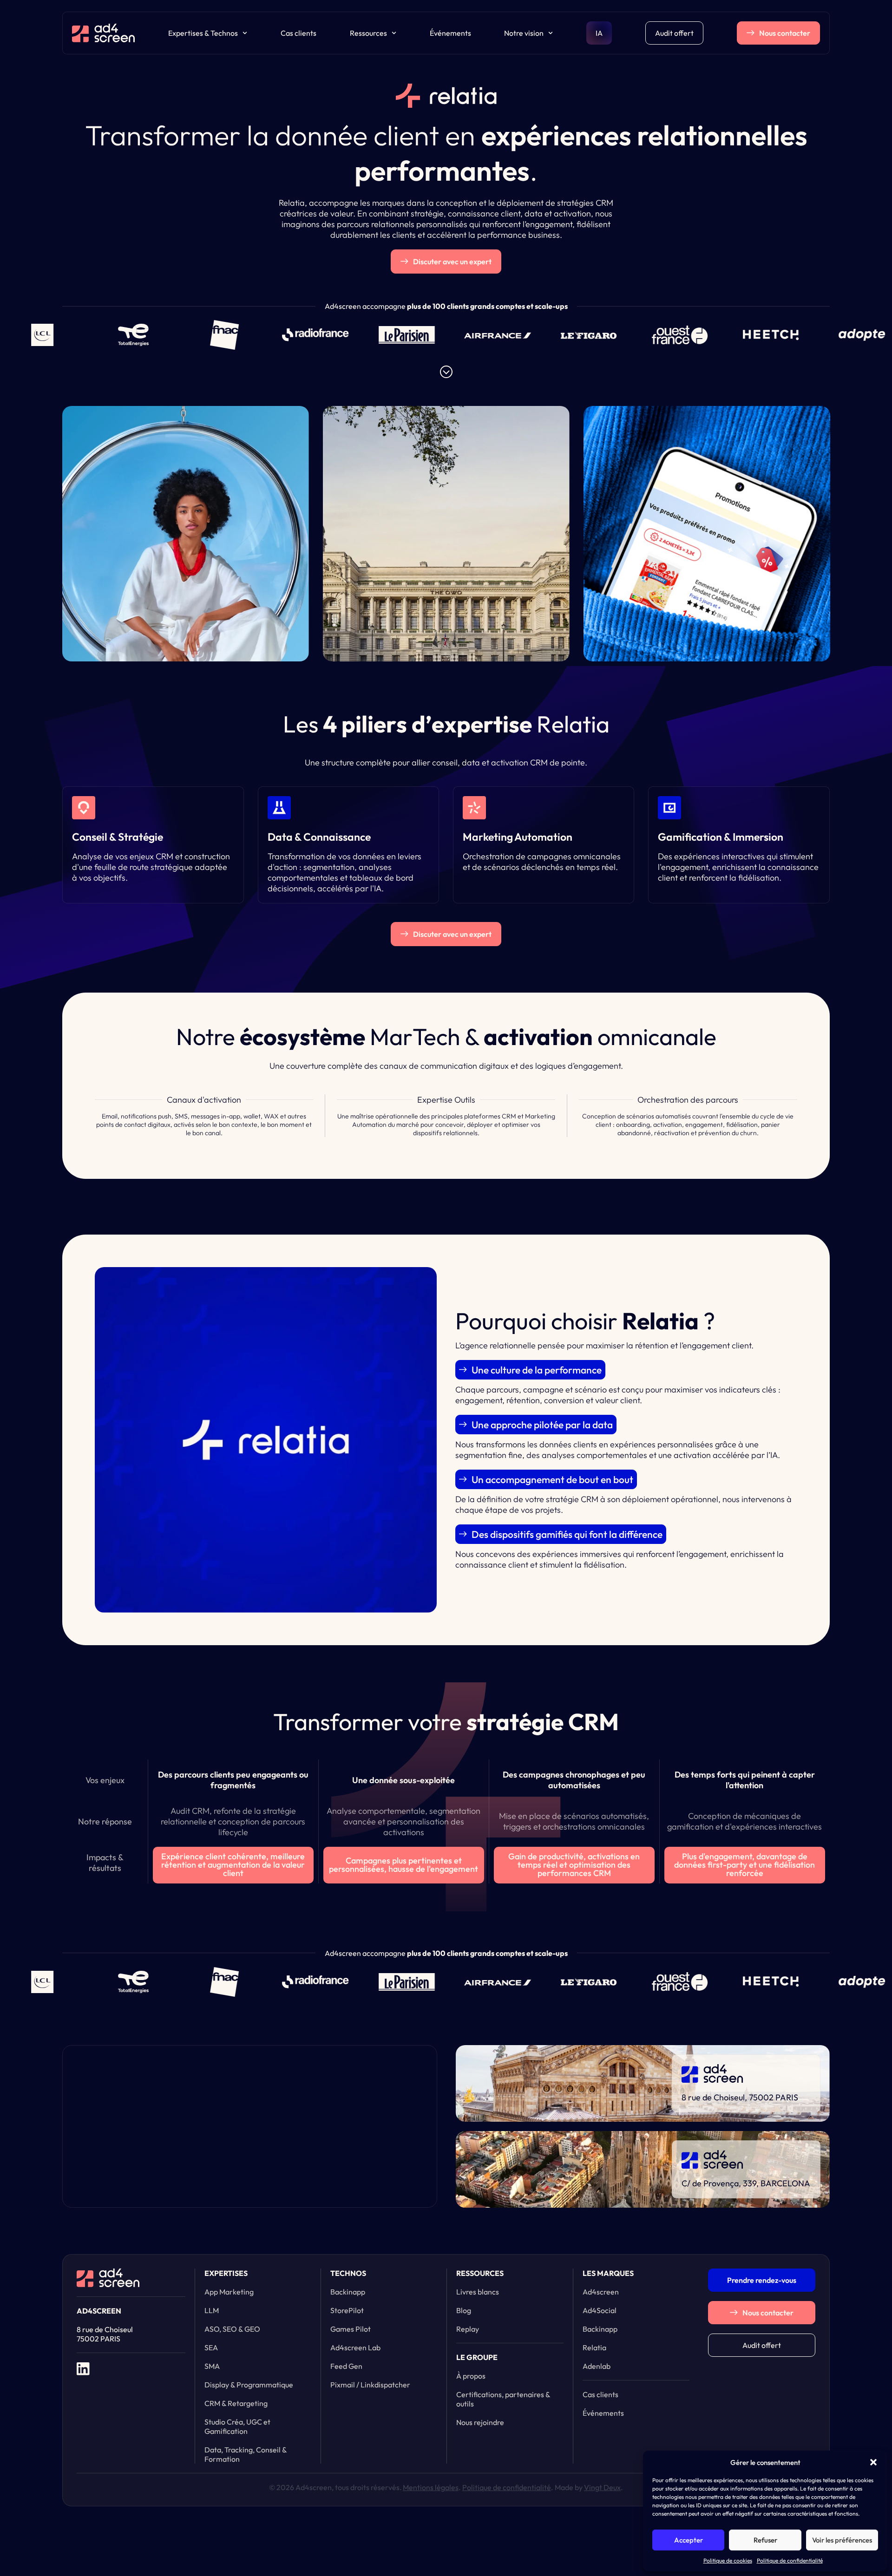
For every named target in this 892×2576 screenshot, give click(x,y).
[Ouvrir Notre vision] (551, 33)
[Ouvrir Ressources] (394, 33)
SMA (212, 2366)
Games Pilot (351, 2329)
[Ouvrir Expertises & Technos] (245, 33)
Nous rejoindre (480, 2422)
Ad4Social (600, 2310)
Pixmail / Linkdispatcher (370, 2385)
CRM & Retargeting (236, 2403)
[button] (873, 2462)
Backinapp (348, 2292)
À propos (471, 2376)
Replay (468, 2329)
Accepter (689, 2540)
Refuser (765, 2540)
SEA (211, 2347)
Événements (450, 33)
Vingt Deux (602, 2487)
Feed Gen (346, 2366)
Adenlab (597, 2366)
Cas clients (298, 33)
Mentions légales (431, 2487)
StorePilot (347, 2310)
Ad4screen (601, 2292)
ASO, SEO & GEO (232, 2329)
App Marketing (229, 2292)
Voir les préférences (842, 2540)
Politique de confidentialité (790, 2560)
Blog (464, 2310)
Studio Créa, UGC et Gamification (237, 2426)
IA (599, 33)
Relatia (594, 2347)
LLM (212, 2310)
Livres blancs (478, 2292)
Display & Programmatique (249, 2385)
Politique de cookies (728, 2560)
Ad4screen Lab (355, 2347)
